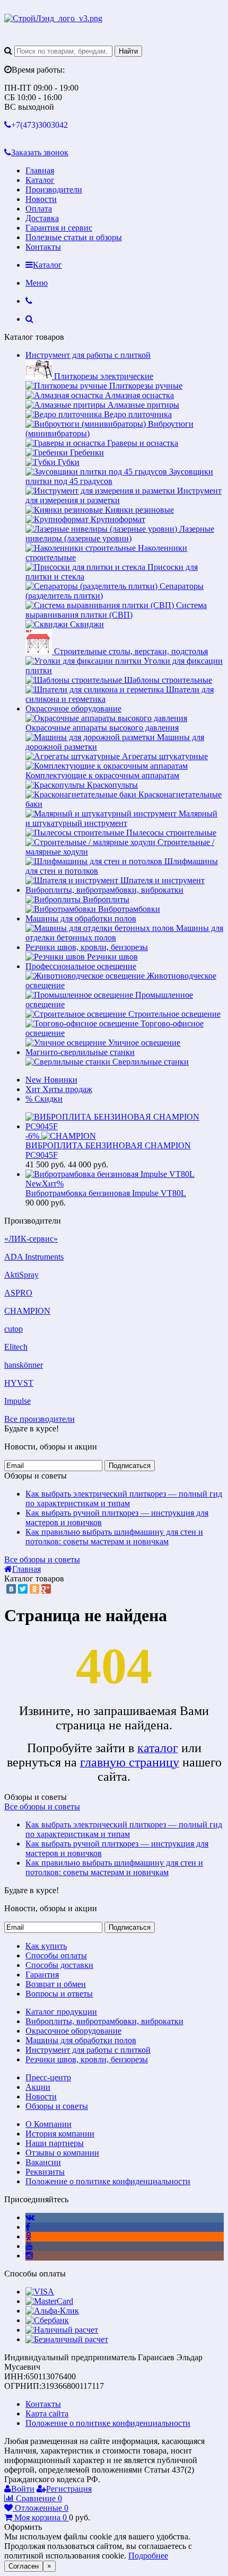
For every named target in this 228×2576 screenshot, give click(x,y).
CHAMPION (27, 1311)
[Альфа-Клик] (52, 2311)
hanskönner (24, 1365)
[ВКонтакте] (11, 1589)
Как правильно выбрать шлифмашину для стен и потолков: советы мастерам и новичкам (114, 1537)
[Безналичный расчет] (67, 2339)
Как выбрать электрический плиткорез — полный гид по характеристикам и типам (124, 1498)
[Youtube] (29, 2246)
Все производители (40, 1419)
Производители (54, 190)
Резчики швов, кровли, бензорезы (87, 947)
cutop (14, 1329)
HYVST (19, 1383)
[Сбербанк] (47, 2320)
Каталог (40, 180)
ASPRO (18, 1293)
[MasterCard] (49, 2301)
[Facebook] (28, 2227)
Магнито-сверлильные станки (80, 1052)
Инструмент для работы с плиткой (88, 355)
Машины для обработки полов (81, 918)
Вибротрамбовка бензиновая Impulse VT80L (106, 1193)
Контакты (43, 247)
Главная (40, 170)
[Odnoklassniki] (28, 2236)
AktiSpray (21, 1275)
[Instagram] (29, 2256)
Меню (37, 283)
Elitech (16, 1347)
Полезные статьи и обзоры (74, 237)
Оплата (39, 209)
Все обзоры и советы (42, 1559)
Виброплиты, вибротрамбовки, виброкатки (104, 890)
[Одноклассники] (34, 1589)
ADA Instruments (34, 1257)
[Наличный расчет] (62, 2330)
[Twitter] (23, 1589)
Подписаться (130, 1466)
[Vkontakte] (30, 2217)
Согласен (24, 2566)
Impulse (17, 1401)
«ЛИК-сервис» (31, 1239)
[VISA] (40, 2292)
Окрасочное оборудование (73, 709)
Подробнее (148, 2556)
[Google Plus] (46, 1589)
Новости (41, 199)
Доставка (42, 218)
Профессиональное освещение (81, 966)
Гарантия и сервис (59, 228)
